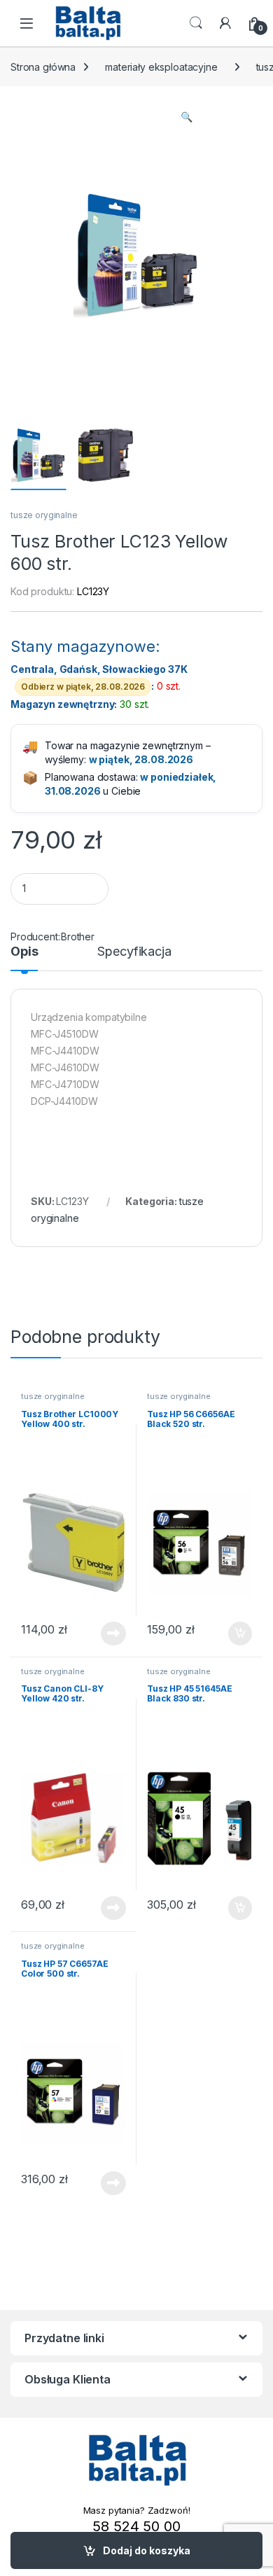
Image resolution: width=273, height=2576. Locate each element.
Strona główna (43, 67)
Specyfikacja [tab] (134, 952)
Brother (78, 937)
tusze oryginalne (44, 515)
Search (196, 23)
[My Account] (225, 23)
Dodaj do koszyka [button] (233, 1634)
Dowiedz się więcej (106, 1634)
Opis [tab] (24, 952)
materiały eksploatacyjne (161, 67)
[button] (187, 117)
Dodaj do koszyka (147, 2550)
